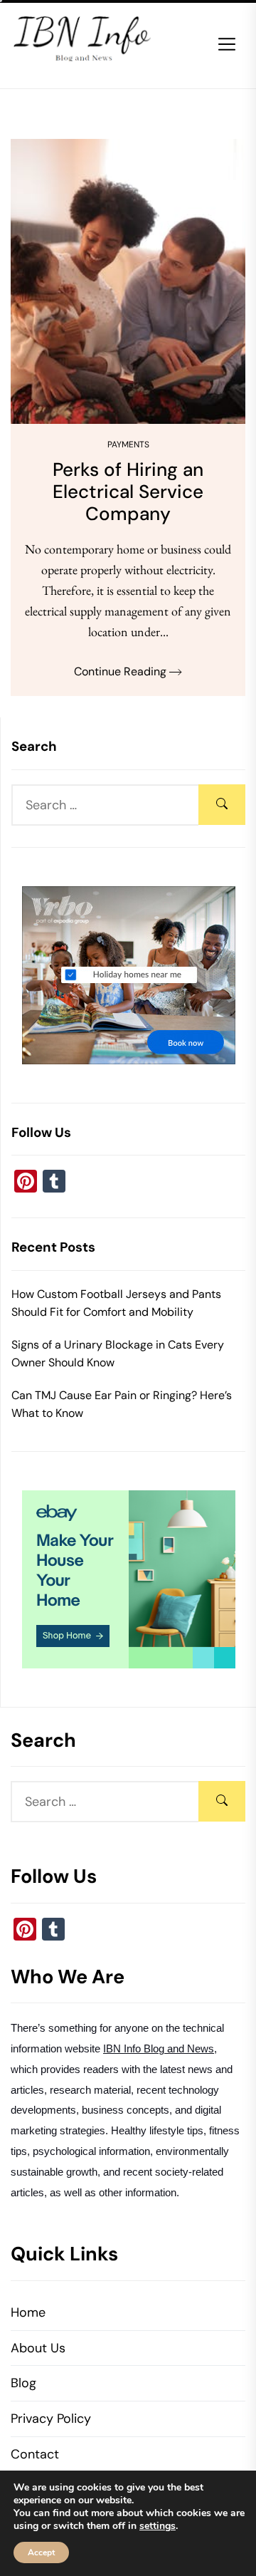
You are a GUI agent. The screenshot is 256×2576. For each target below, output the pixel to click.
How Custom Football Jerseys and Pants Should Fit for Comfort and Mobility (116, 1303)
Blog (23, 2383)
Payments (128, 445)
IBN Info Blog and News (159, 2049)
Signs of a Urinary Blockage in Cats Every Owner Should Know (118, 1354)
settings (158, 2526)
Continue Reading (122, 671)
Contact (35, 2454)
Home (28, 2312)
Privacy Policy (51, 2419)
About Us (38, 2348)
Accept (41, 2552)
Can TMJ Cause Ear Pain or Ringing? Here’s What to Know (122, 1404)
